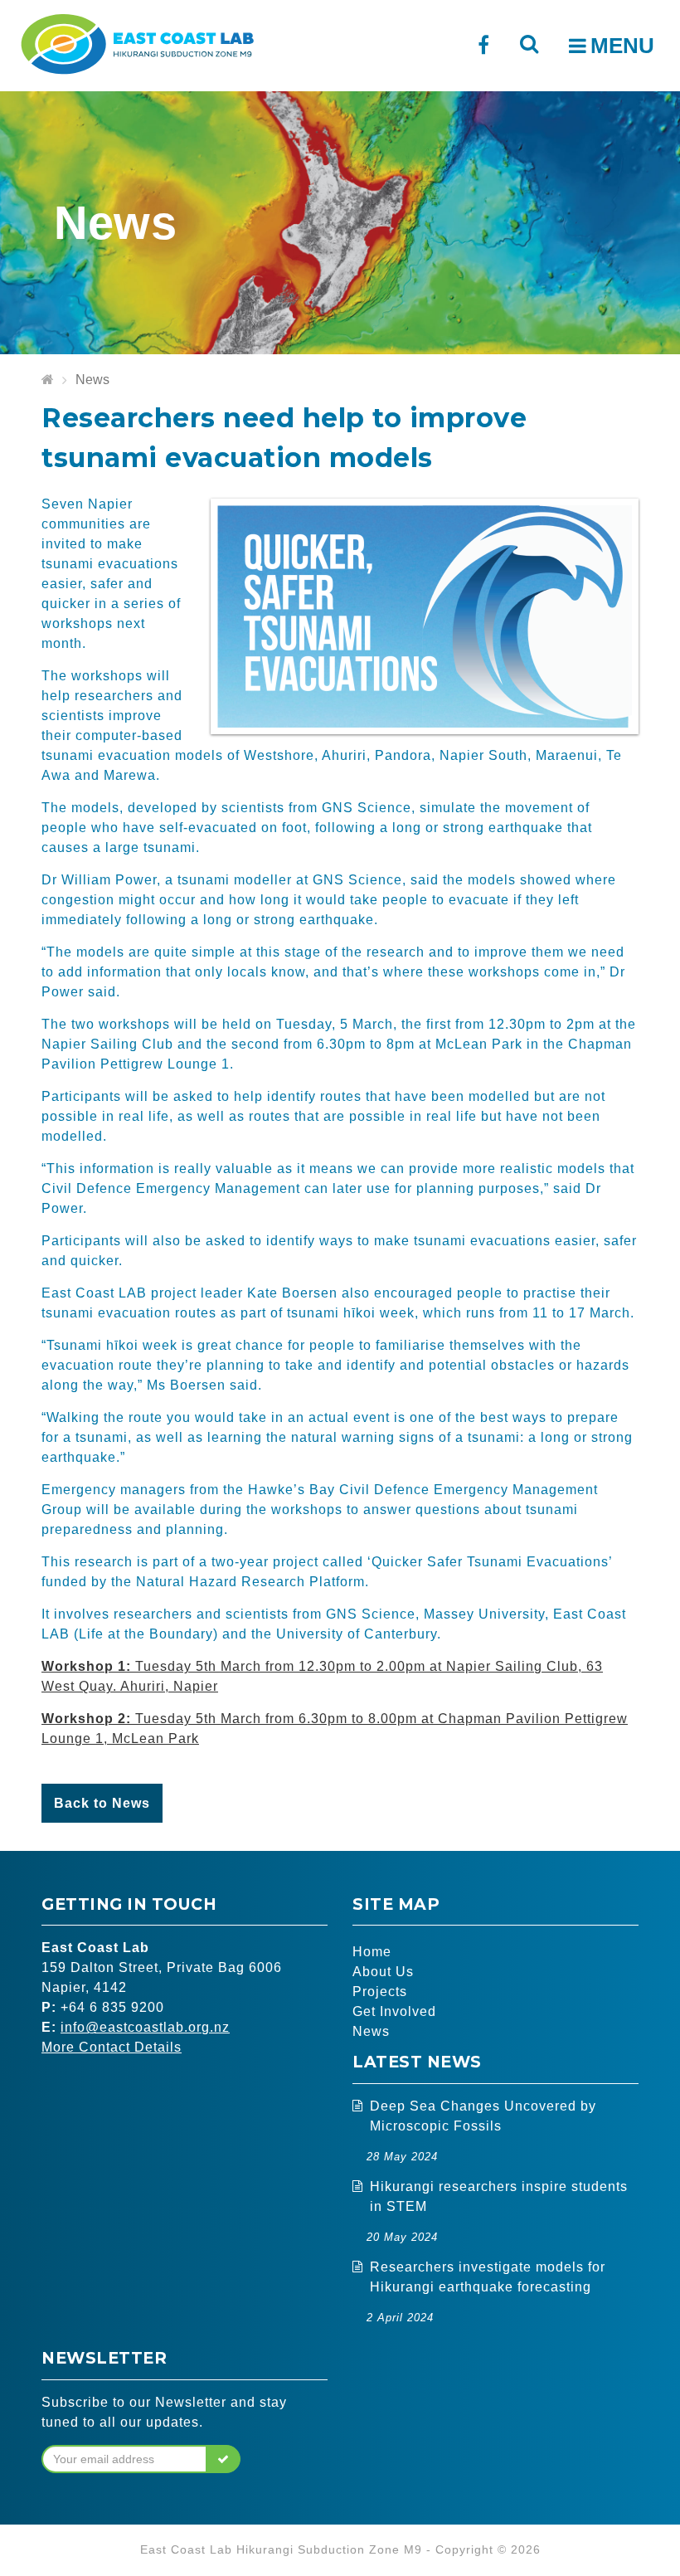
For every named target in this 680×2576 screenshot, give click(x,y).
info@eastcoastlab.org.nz (145, 2027)
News (92, 380)
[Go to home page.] (48, 380)
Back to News (102, 1803)
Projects (380, 1992)
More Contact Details (112, 2047)
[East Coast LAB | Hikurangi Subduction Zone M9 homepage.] (137, 42)
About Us (383, 1972)
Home (372, 1952)
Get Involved (394, 2011)
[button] (223, 2459)
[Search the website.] (529, 44)
